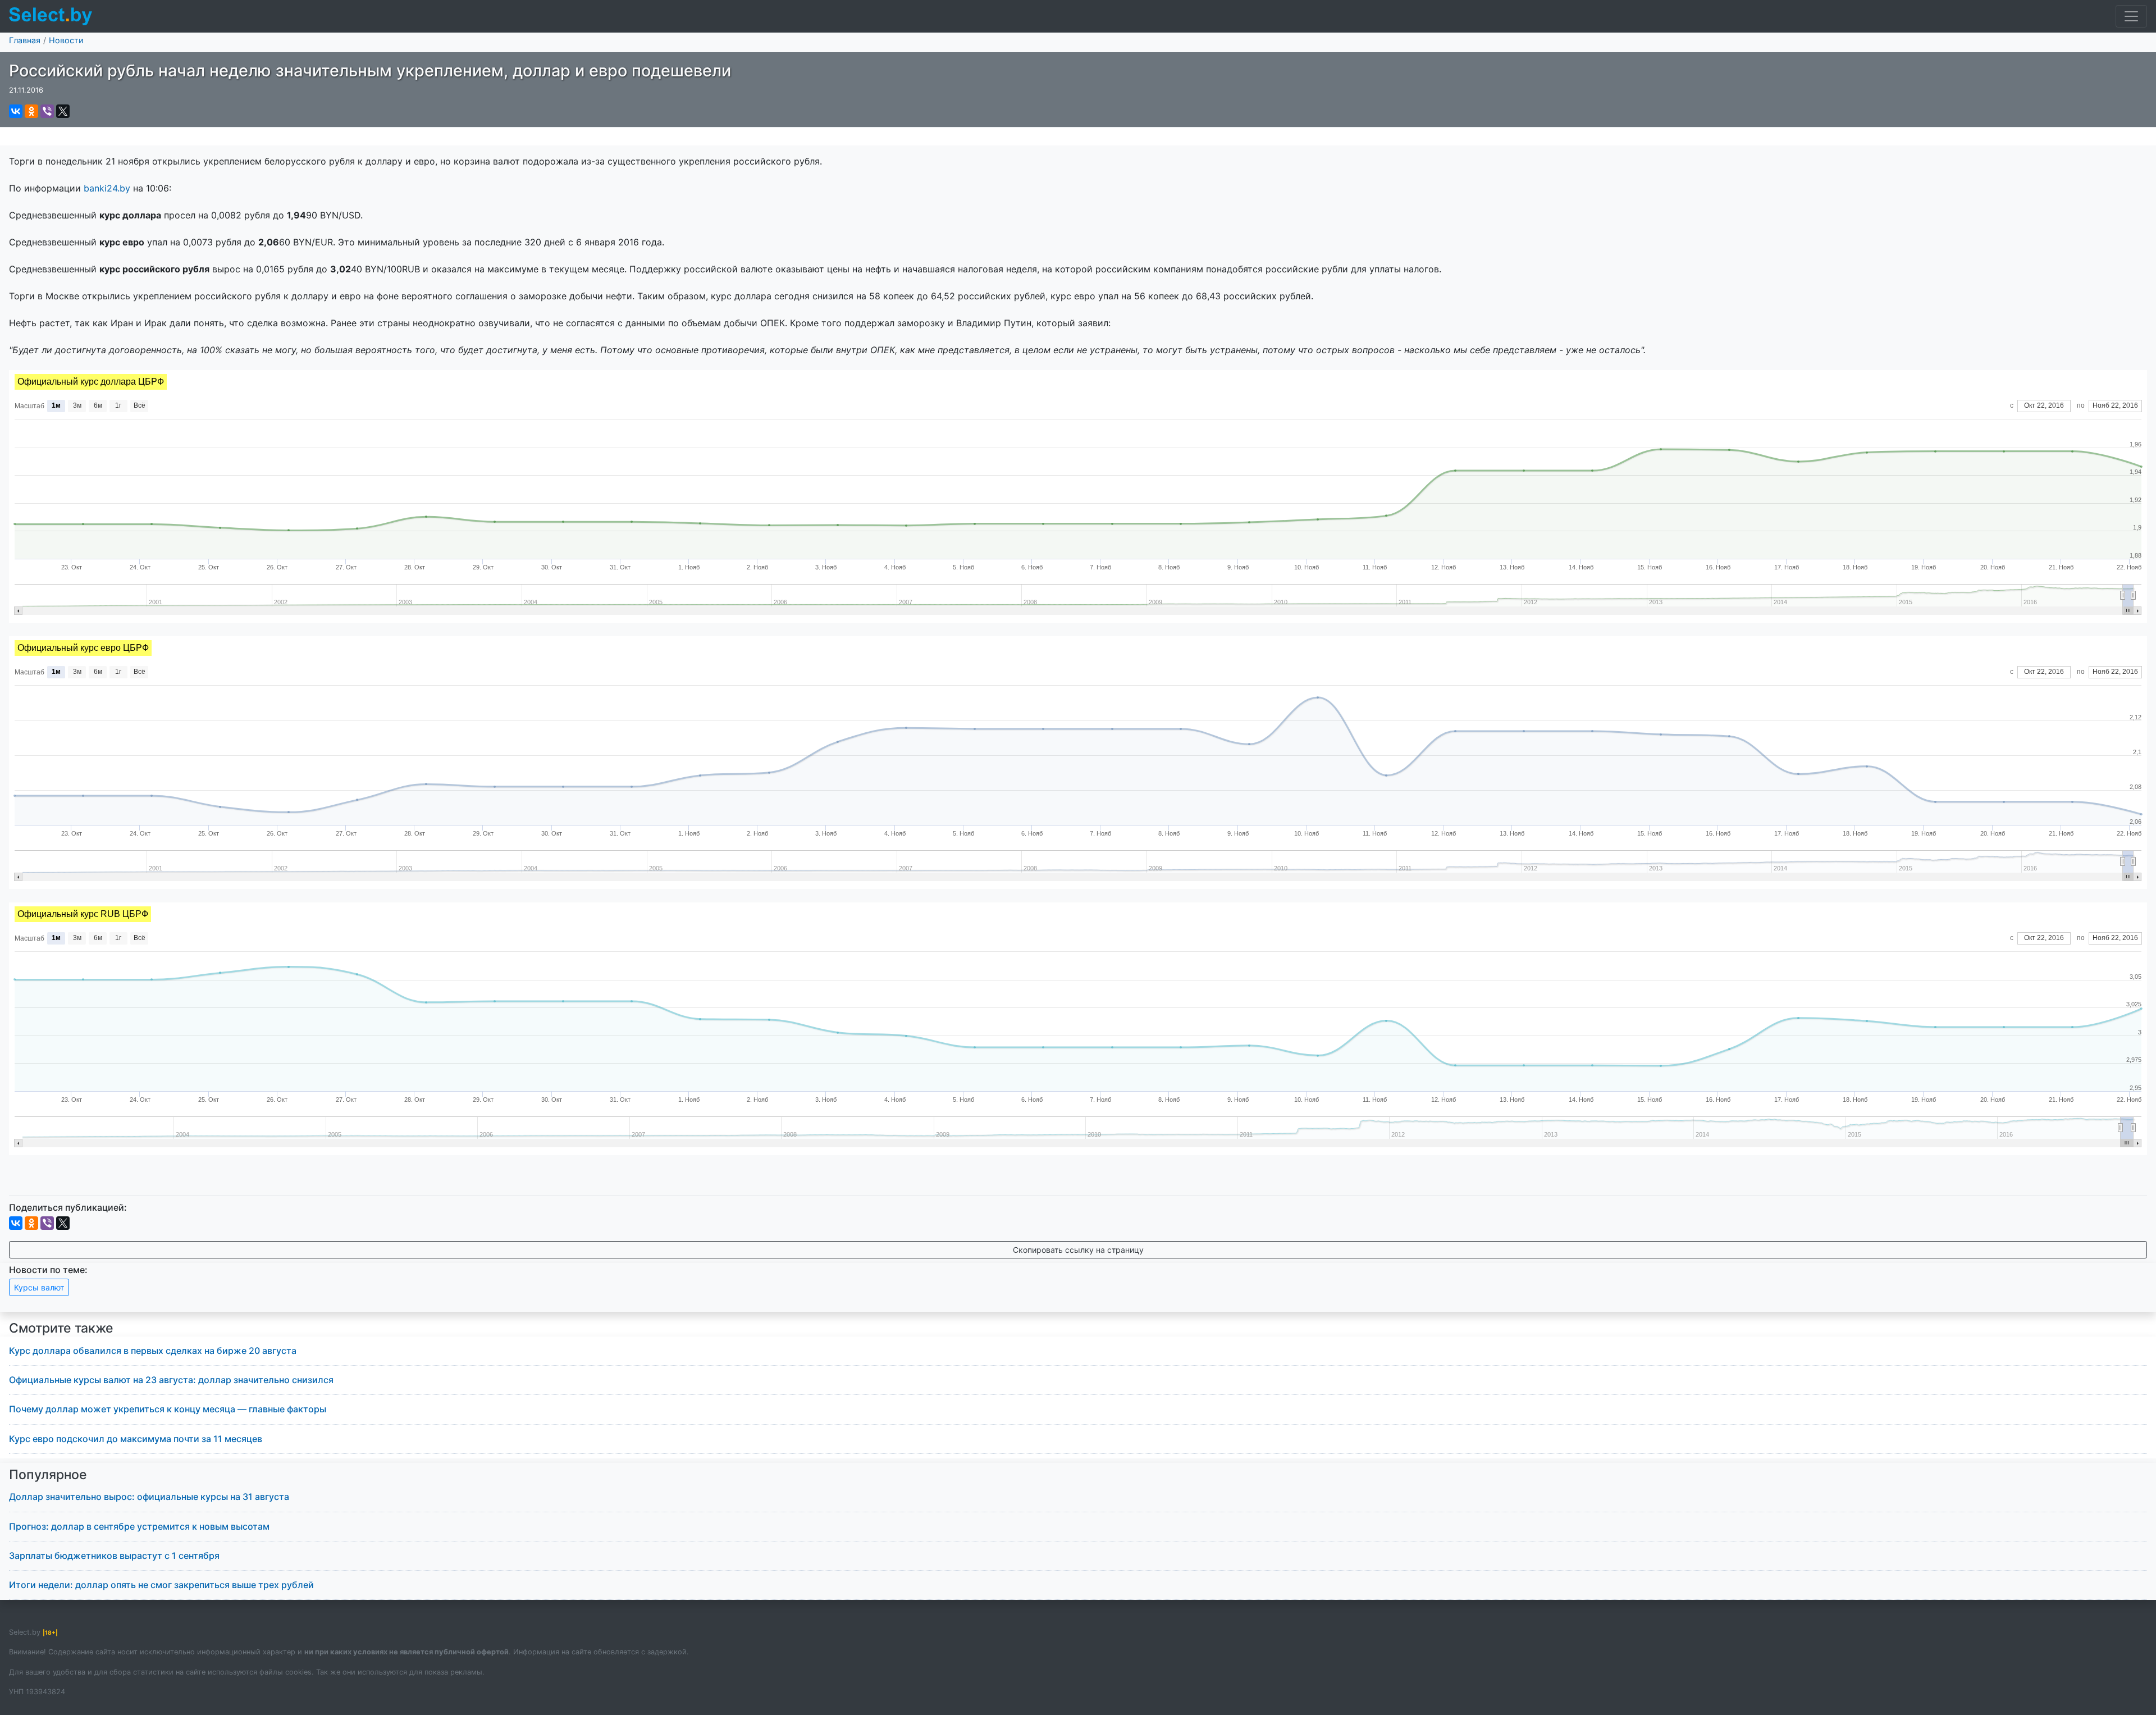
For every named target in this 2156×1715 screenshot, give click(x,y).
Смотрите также (61, 1328)
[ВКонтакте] (16, 111)
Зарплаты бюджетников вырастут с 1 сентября (114, 1556)
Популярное (48, 1475)
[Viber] (47, 111)
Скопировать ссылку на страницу (1078, 1250)
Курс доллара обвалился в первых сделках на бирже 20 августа (153, 1351)
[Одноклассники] (31, 111)
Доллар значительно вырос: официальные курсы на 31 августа (149, 1497)
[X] (63, 111)
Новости (66, 40)
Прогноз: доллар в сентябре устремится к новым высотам (139, 1526)
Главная (25, 40)
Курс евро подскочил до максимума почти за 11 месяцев (136, 1439)
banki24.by (107, 188)
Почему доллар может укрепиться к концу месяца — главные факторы (168, 1409)
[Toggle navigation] (2131, 16)
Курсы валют (39, 1287)
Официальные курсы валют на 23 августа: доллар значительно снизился (171, 1380)
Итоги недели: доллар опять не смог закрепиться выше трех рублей (161, 1585)
